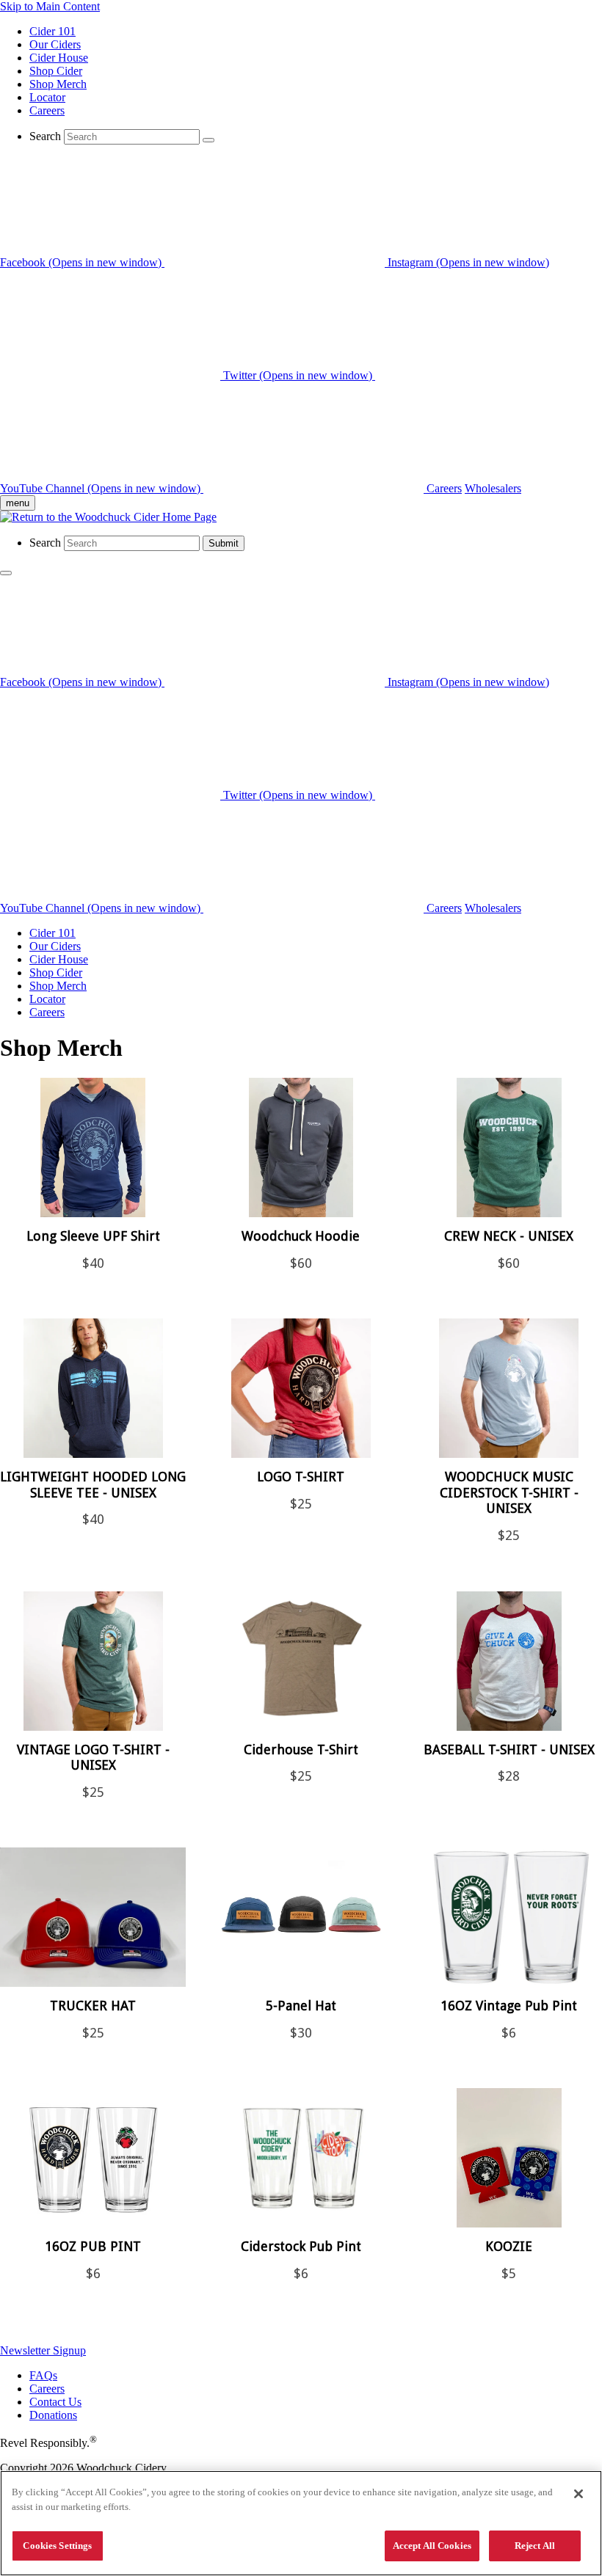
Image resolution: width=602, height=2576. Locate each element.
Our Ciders (55, 44)
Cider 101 (52, 31)
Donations (53, 2415)
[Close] (579, 2494)
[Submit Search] (208, 140)
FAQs (43, 2375)
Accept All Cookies (432, 2546)
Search (45, 136)
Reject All (535, 2546)
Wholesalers (493, 488)
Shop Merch (58, 84)
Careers (47, 110)
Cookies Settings (57, 2546)
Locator (47, 97)
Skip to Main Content (50, 6)
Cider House (59, 58)
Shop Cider (56, 71)
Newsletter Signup (43, 2350)
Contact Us (55, 2402)
